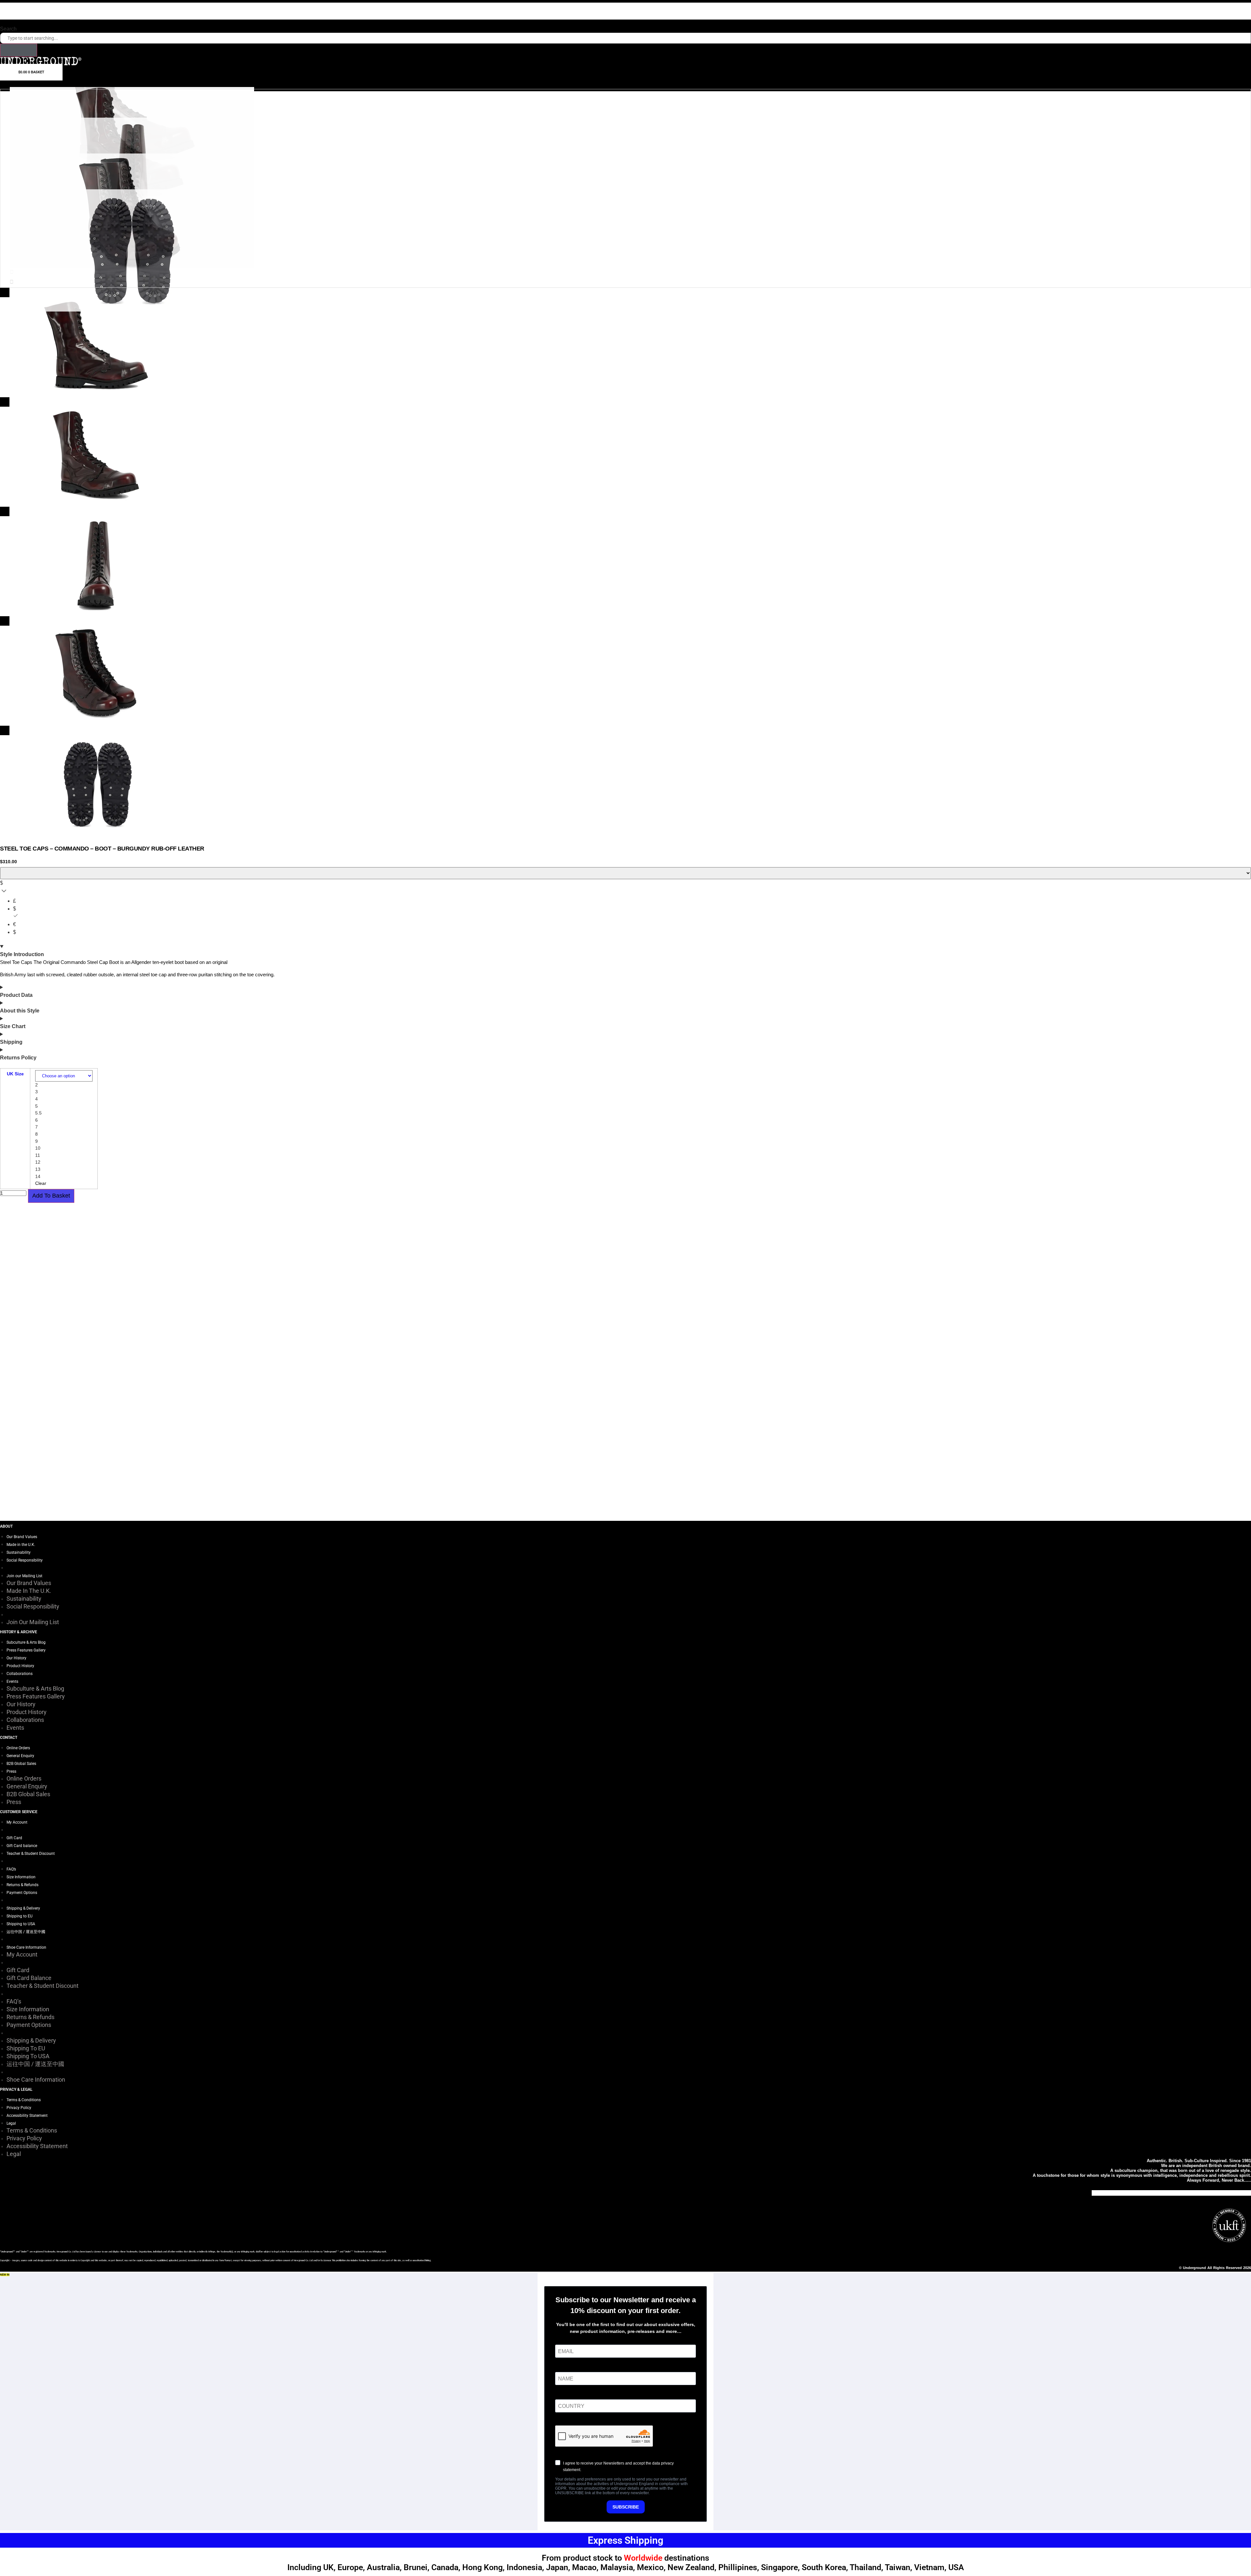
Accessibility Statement (27, 2116)
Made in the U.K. (21, 1545)
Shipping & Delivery (23, 1908)
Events (12, 1681)
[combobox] (625, 38)
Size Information (21, 1877)
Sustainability (19, 1552)
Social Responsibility (25, 1560)
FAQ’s (11, 1869)
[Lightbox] (625, 292)
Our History (16, 1658)
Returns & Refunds (22, 1885)
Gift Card (14, 1838)
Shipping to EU (20, 1916)
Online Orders (18, 1748)
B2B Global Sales (21, 1764)
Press (11, 1771)
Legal (11, 2123)
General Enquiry (20, 1756)
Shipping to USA (21, 1924)
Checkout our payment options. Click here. (625, 6)
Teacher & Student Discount (31, 1854)
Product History (20, 1666)
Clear (41, 1183)
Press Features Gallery (26, 1650)
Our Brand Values (22, 1537)
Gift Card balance (22, 1846)
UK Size (15, 1074)
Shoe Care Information (26, 1947)
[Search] (19, 50)
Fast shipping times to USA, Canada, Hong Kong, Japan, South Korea (626, 17)
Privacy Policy (19, 2108)
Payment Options (22, 1893)
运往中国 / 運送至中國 (26, 1932)
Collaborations (20, 1674)
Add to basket (51, 1196)
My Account (17, 1822)
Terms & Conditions (24, 2100)
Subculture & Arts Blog (26, 1642)
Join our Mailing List (24, 1576)
